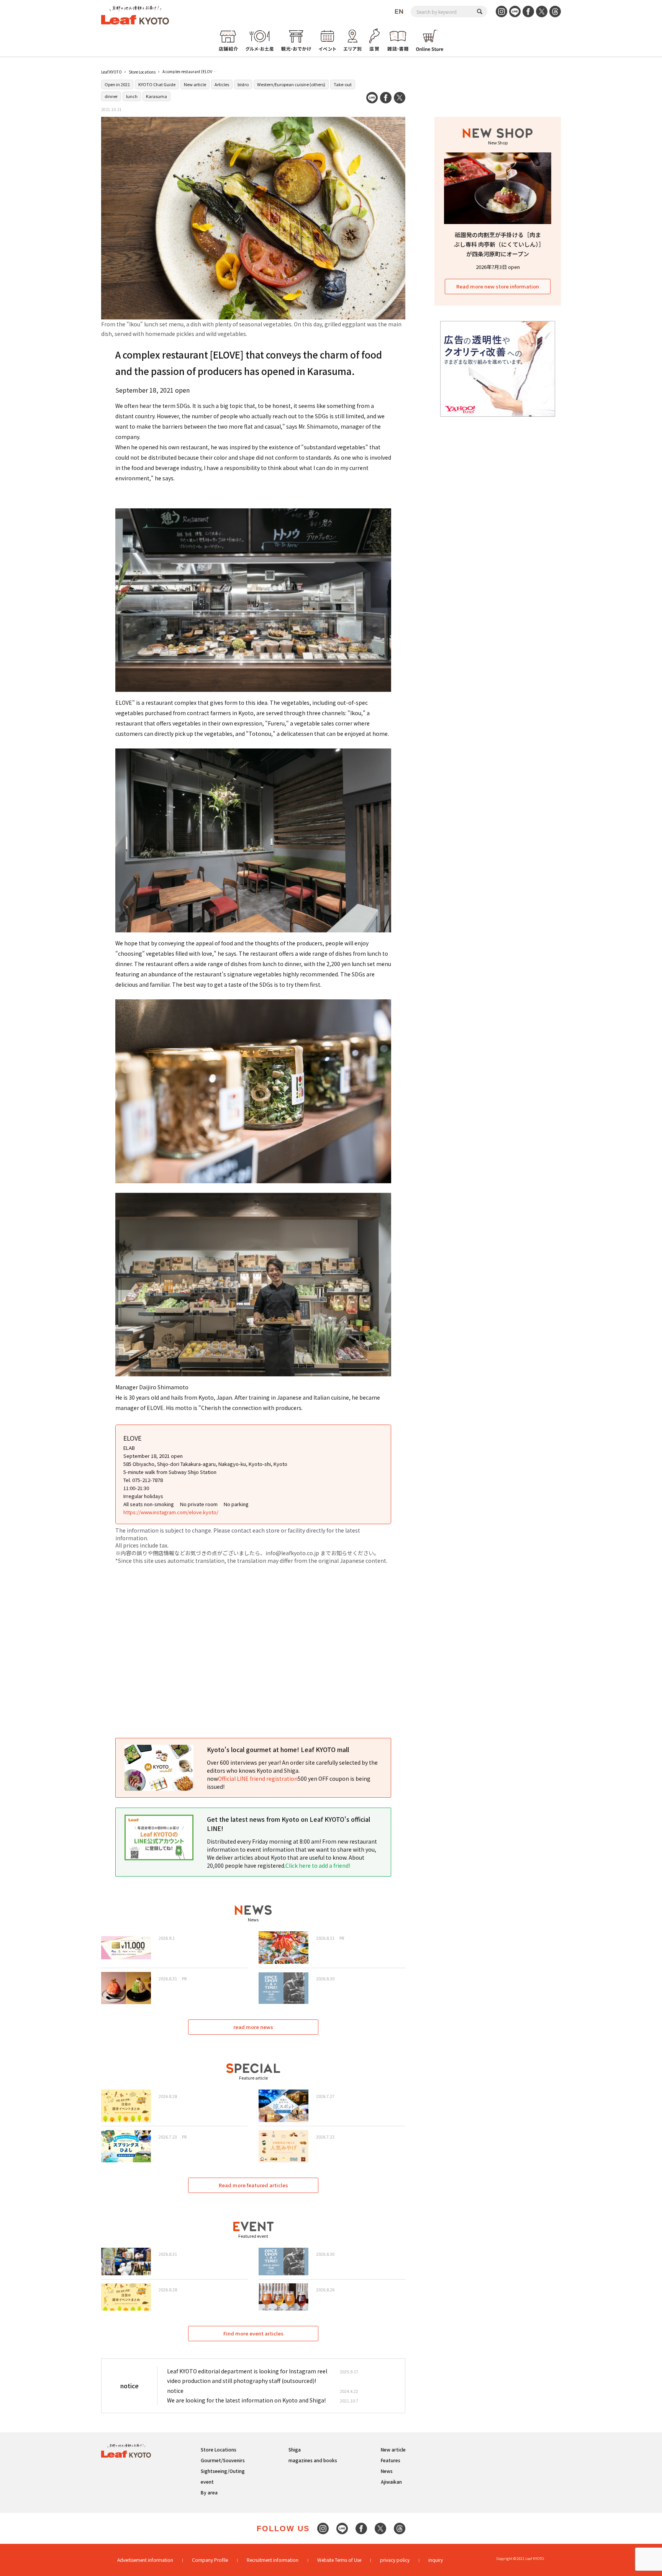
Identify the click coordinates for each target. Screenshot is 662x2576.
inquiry (436, 2560)
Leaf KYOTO (111, 72)
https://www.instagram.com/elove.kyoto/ (171, 1512)
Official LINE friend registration (258, 1778)
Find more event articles (253, 2333)
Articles (222, 84)
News (387, 2471)
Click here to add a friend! (318, 1865)
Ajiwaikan (391, 2482)
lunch (132, 96)
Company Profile (210, 2560)
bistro (243, 84)
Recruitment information (273, 2560)
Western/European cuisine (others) (291, 84)
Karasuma (156, 96)
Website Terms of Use (339, 2560)
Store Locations (142, 72)
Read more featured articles (253, 2185)
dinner (111, 96)
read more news (253, 2027)
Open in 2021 (117, 84)
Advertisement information (145, 2560)
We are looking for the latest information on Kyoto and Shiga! (246, 2400)
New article (195, 84)
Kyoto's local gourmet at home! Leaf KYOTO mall (278, 1749)
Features (391, 2460)
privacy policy (395, 2560)
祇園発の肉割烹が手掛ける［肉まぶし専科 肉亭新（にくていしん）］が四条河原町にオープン (498, 244)
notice (175, 2391)
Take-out (343, 84)
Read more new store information (498, 286)
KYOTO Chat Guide (157, 84)
